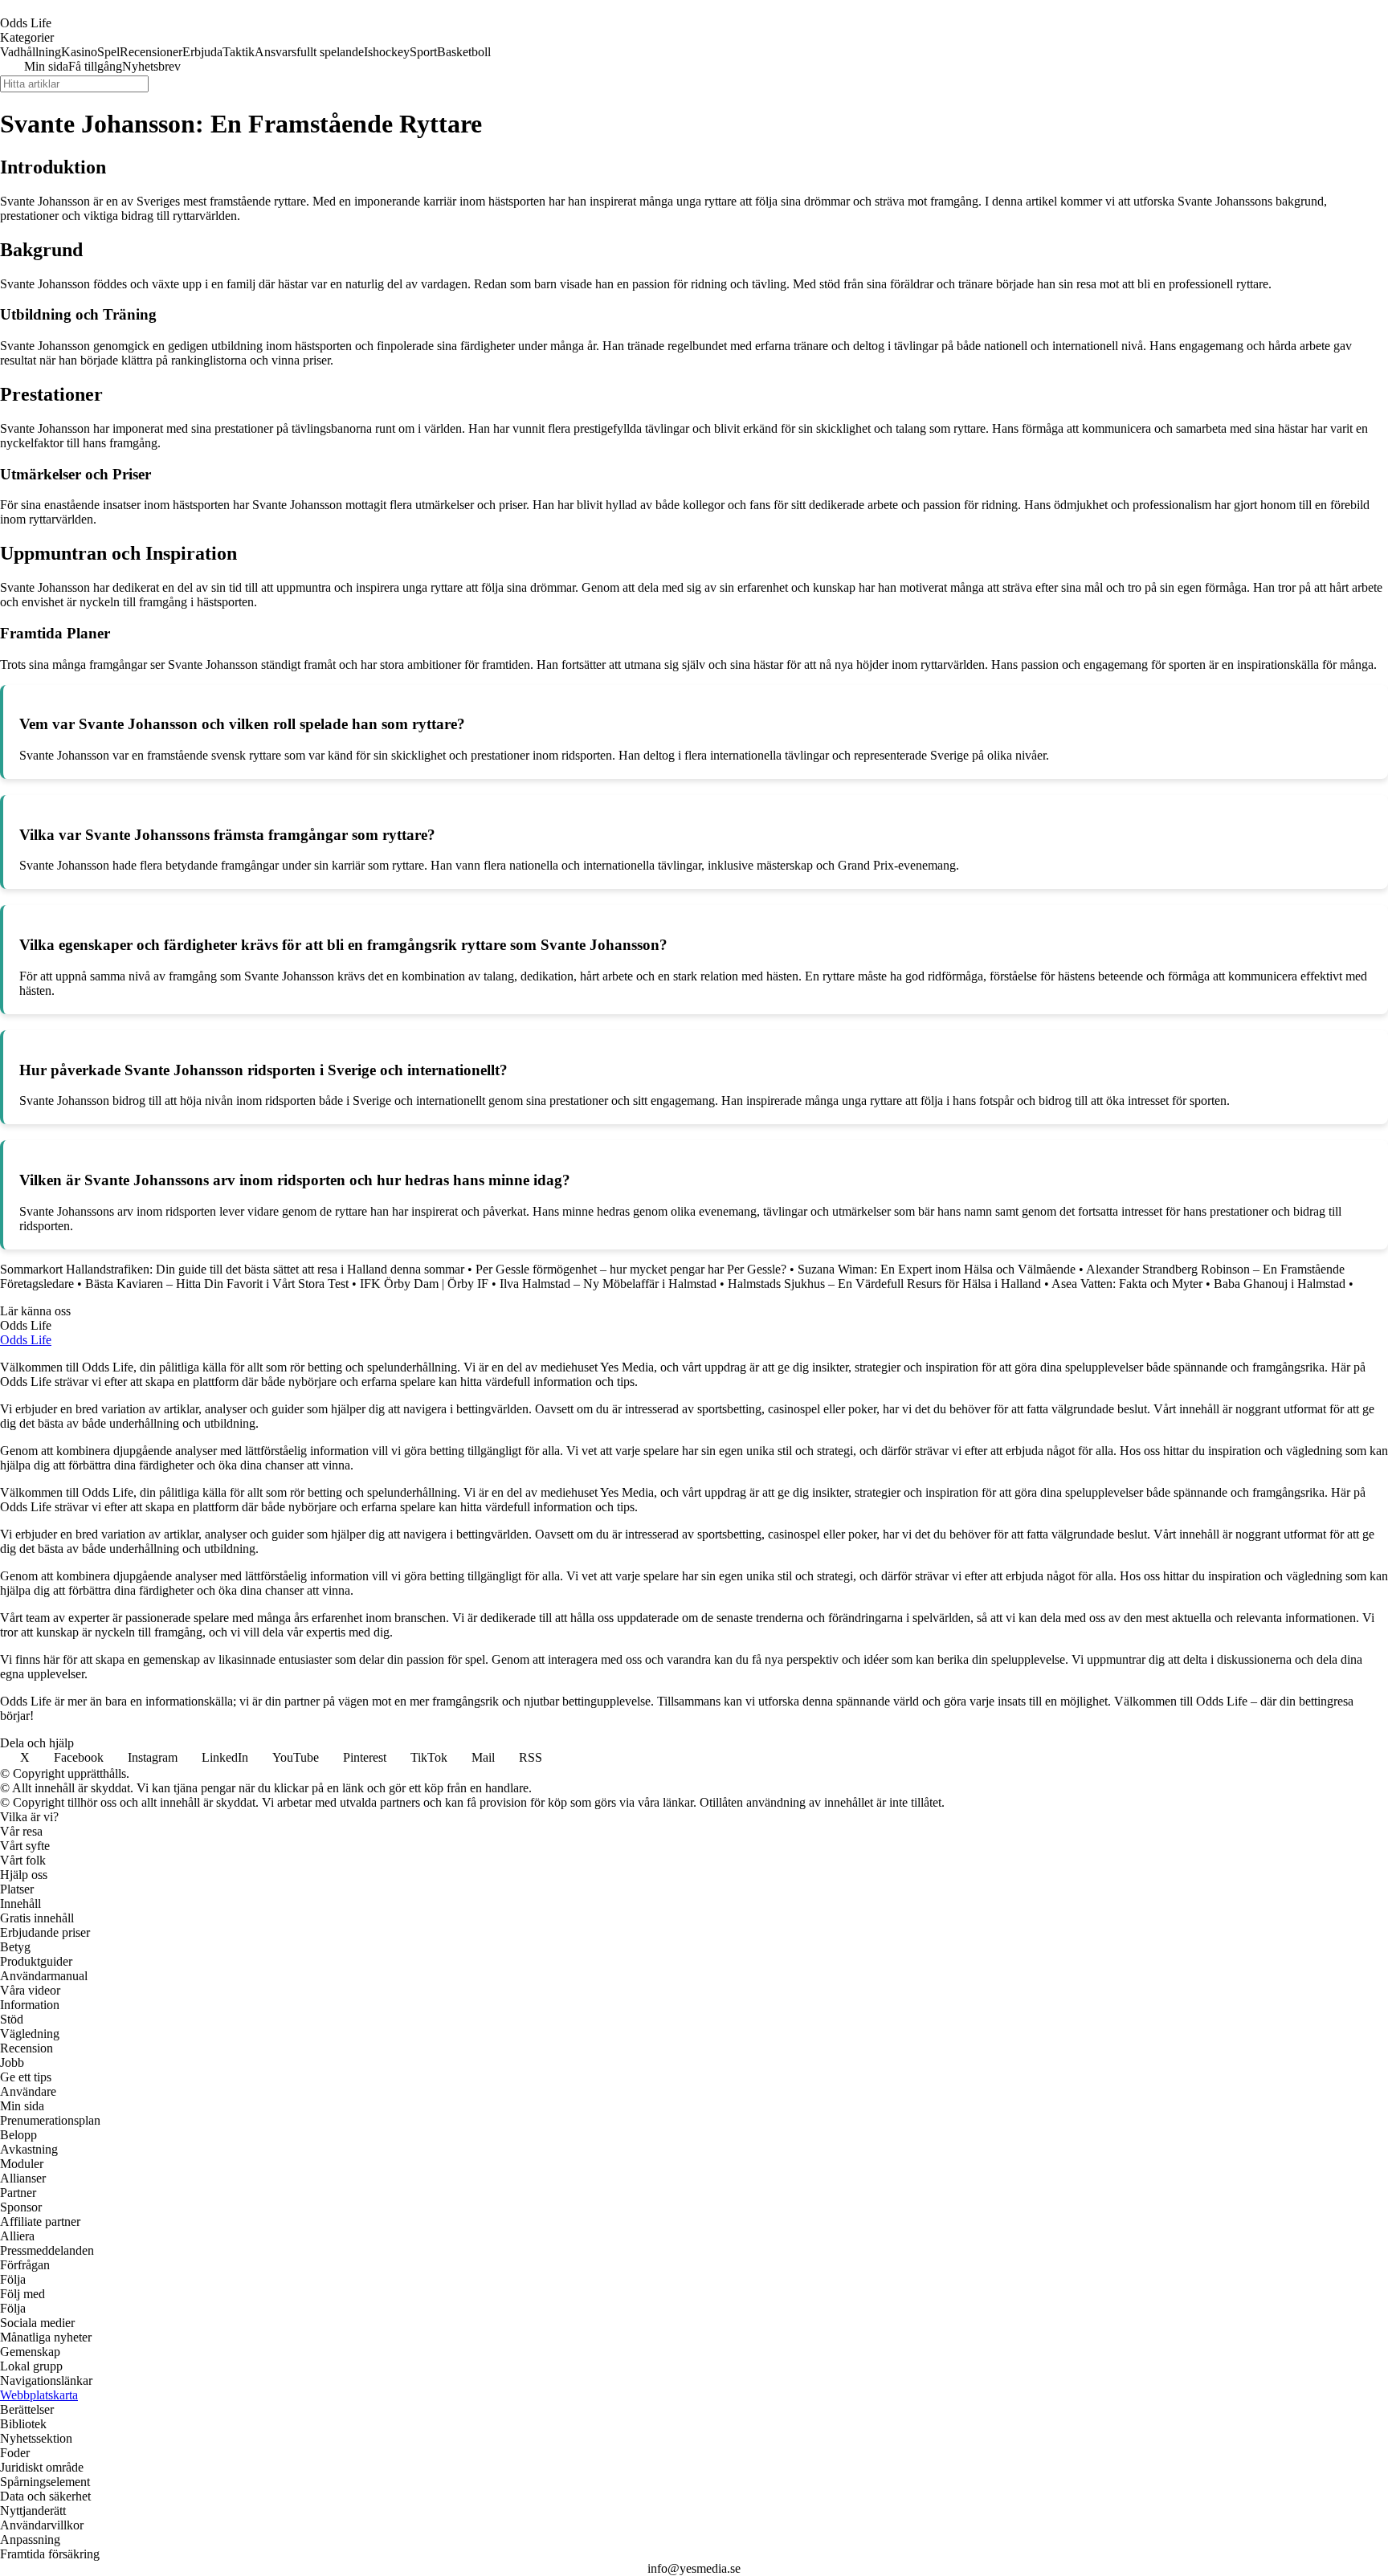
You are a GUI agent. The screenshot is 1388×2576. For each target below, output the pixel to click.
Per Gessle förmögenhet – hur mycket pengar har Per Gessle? (631, 1269)
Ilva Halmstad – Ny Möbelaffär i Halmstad (608, 1284)
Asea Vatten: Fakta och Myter (1127, 1284)
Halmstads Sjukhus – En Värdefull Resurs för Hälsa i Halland (884, 1284)
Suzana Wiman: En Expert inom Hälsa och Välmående (937, 1269)
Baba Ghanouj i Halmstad (1280, 1284)
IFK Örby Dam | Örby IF (424, 1284)
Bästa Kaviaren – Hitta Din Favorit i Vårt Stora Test (217, 1284)
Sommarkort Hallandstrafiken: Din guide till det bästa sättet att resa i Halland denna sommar (232, 1269)
